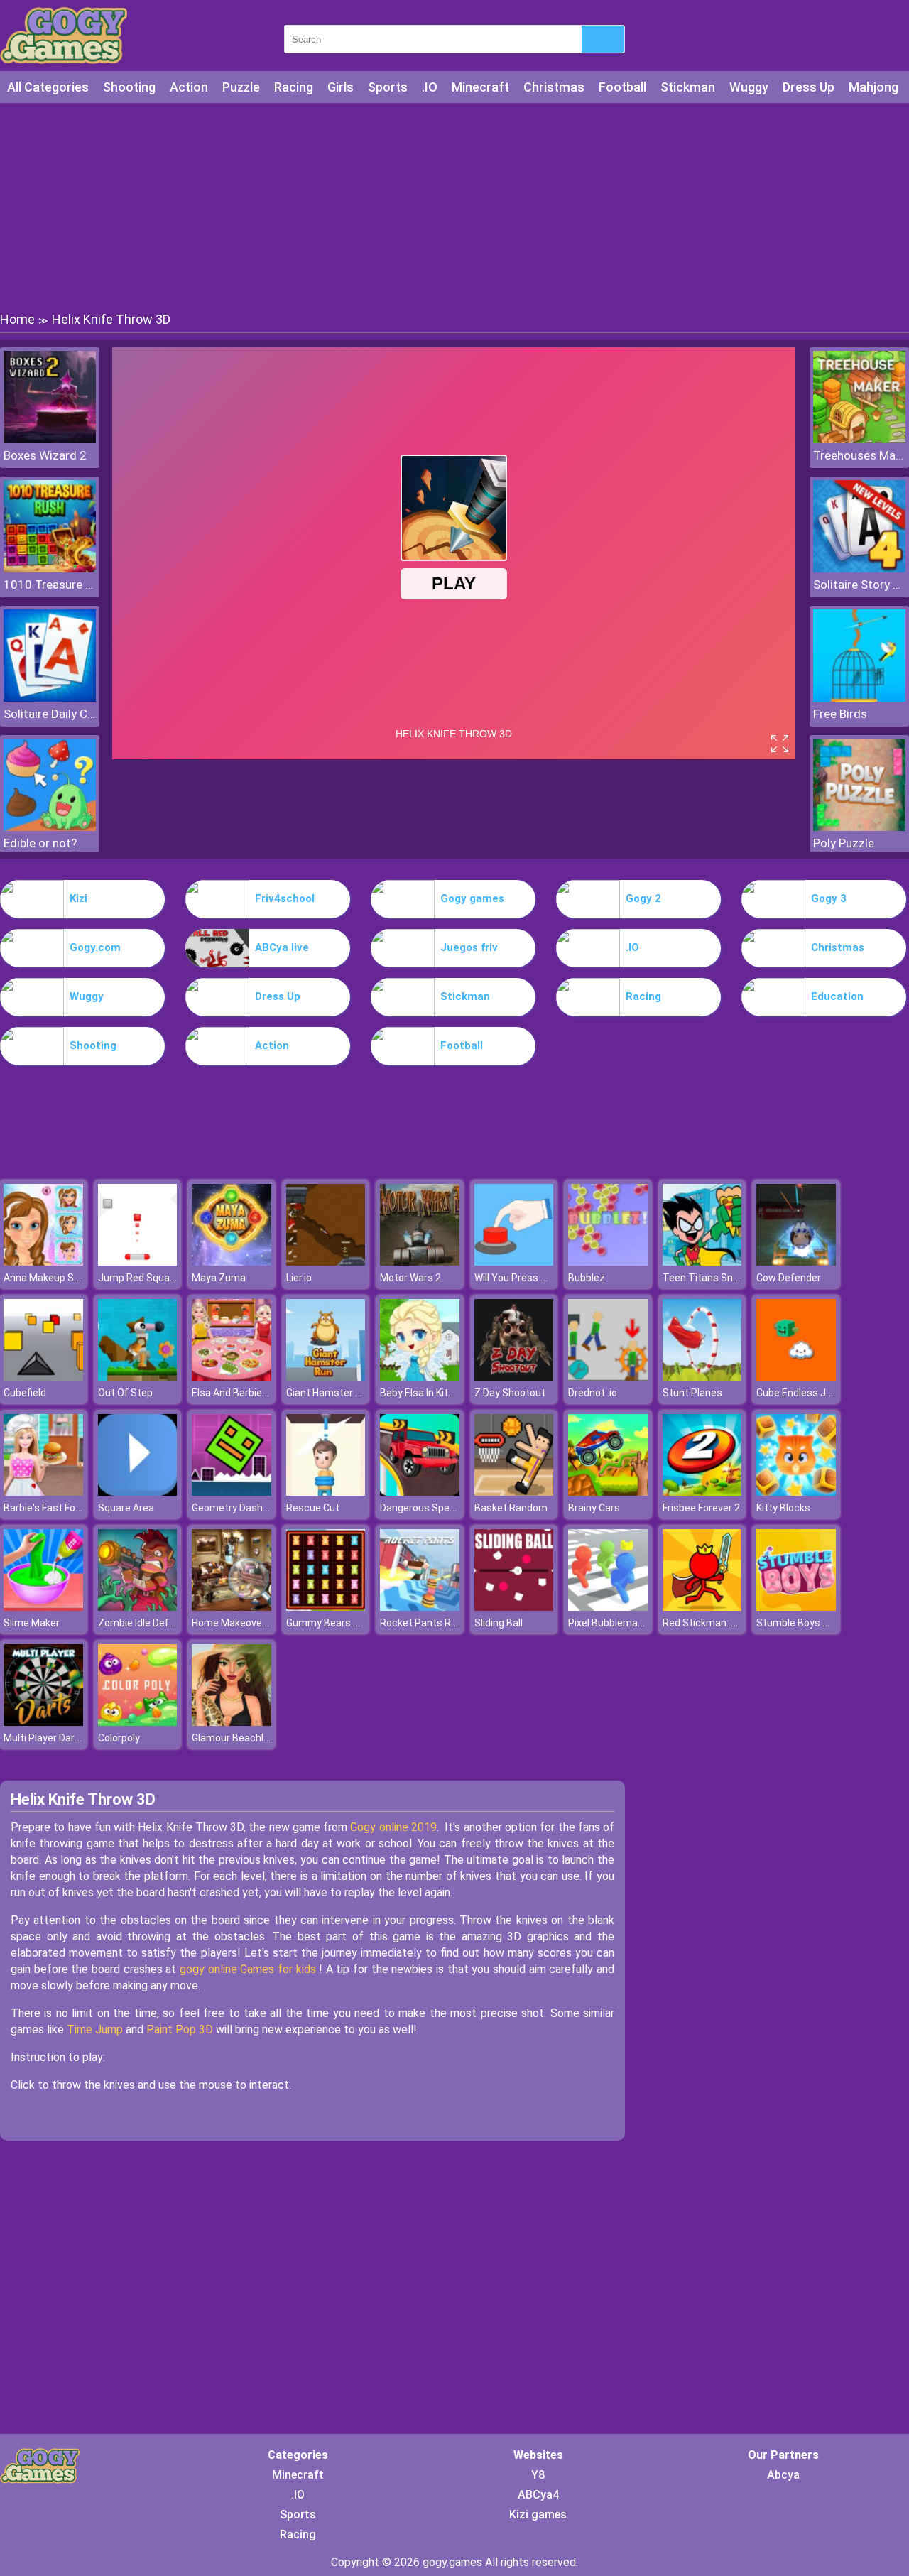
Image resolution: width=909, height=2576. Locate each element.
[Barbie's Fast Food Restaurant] (43, 1492)
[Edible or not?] (50, 827)
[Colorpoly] (138, 1722)
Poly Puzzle (844, 843)
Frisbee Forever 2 (701, 1508)
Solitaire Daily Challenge (50, 714)
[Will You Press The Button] (514, 1262)
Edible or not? (40, 843)
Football (622, 87)
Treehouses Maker (859, 455)
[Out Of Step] (138, 1377)
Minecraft (480, 87)
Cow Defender (789, 1278)
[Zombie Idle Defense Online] (138, 1607)
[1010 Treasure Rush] (50, 569)
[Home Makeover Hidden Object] (232, 1607)
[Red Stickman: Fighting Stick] (702, 1607)
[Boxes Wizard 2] (50, 439)
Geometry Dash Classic (245, 1508)
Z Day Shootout (510, 1393)
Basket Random (511, 1508)
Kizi (78, 898)
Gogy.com (95, 947)
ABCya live (282, 947)
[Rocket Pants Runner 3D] (420, 1607)
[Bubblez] (608, 1262)
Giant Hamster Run (330, 1393)
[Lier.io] (326, 1262)
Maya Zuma (219, 1278)
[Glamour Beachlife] (232, 1722)
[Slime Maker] (43, 1607)
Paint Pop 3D (180, 2029)
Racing (294, 87)
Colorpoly (119, 1738)
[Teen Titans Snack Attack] (702, 1262)
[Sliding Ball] (514, 1607)
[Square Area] (138, 1492)
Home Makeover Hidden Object (262, 1623)
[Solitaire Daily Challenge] (50, 698)
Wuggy (749, 87)
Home (17, 319)
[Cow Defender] (796, 1262)
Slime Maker (32, 1623)
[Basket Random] (514, 1492)
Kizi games (538, 2515)
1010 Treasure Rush (50, 585)
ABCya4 (538, 2495)
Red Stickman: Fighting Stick (728, 1623)
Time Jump (95, 2029)
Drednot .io (593, 1393)
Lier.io (299, 1278)
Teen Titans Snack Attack (723, 1278)
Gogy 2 (643, 898)
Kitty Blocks (783, 1508)
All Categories (48, 87)
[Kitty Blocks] (796, 1492)
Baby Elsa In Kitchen (425, 1393)
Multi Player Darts (44, 1738)
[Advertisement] (454, 206)
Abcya (783, 2475)
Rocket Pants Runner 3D (436, 1623)
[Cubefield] (43, 1377)
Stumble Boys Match (804, 1623)
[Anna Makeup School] (43, 1262)
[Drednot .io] (608, 1377)
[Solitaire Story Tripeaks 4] (859, 569)
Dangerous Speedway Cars (441, 1508)
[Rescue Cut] (326, 1492)
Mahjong (873, 87)
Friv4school (285, 898)
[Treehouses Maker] (859, 439)
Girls (341, 87)
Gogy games (472, 898)
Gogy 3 (829, 898)
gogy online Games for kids (249, 1969)
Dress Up (809, 87)
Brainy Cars (594, 1508)
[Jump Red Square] (138, 1262)
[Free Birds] (859, 698)
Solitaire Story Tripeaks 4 (859, 585)
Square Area (126, 1508)
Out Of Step (125, 1393)
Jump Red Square (138, 1278)
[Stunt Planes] (702, 1377)
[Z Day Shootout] (514, 1377)
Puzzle (241, 87)
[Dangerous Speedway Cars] (420, 1492)
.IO (430, 87)
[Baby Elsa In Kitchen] (420, 1377)
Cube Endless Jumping (808, 1393)
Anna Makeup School (51, 1278)
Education (837, 996)
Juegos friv (469, 947)
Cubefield (25, 1393)
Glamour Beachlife (234, 1738)
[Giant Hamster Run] (326, 1377)
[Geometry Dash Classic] (232, 1492)
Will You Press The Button (534, 1278)
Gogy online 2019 (393, 1827)
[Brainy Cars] (608, 1492)
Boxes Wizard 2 (45, 455)
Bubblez (587, 1278)
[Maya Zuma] (232, 1262)
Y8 (538, 2475)
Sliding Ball (499, 1623)
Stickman (688, 87)
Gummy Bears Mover (334, 1623)
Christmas (554, 87)
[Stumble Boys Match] (796, 1607)
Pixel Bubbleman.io (611, 1623)
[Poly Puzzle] (859, 827)
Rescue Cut (313, 1508)
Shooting (129, 87)
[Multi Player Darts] (43, 1722)
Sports (388, 87)
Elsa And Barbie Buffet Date (255, 1393)
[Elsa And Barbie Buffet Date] (232, 1377)
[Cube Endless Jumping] (796, 1377)
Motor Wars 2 (410, 1278)
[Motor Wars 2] (420, 1262)
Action (189, 87)
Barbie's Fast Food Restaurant (72, 1508)
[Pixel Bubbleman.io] (608, 1607)
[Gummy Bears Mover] (326, 1607)
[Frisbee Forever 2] (702, 1492)
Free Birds (840, 714)
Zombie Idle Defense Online (160, 1623)
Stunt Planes (692, 1393)
